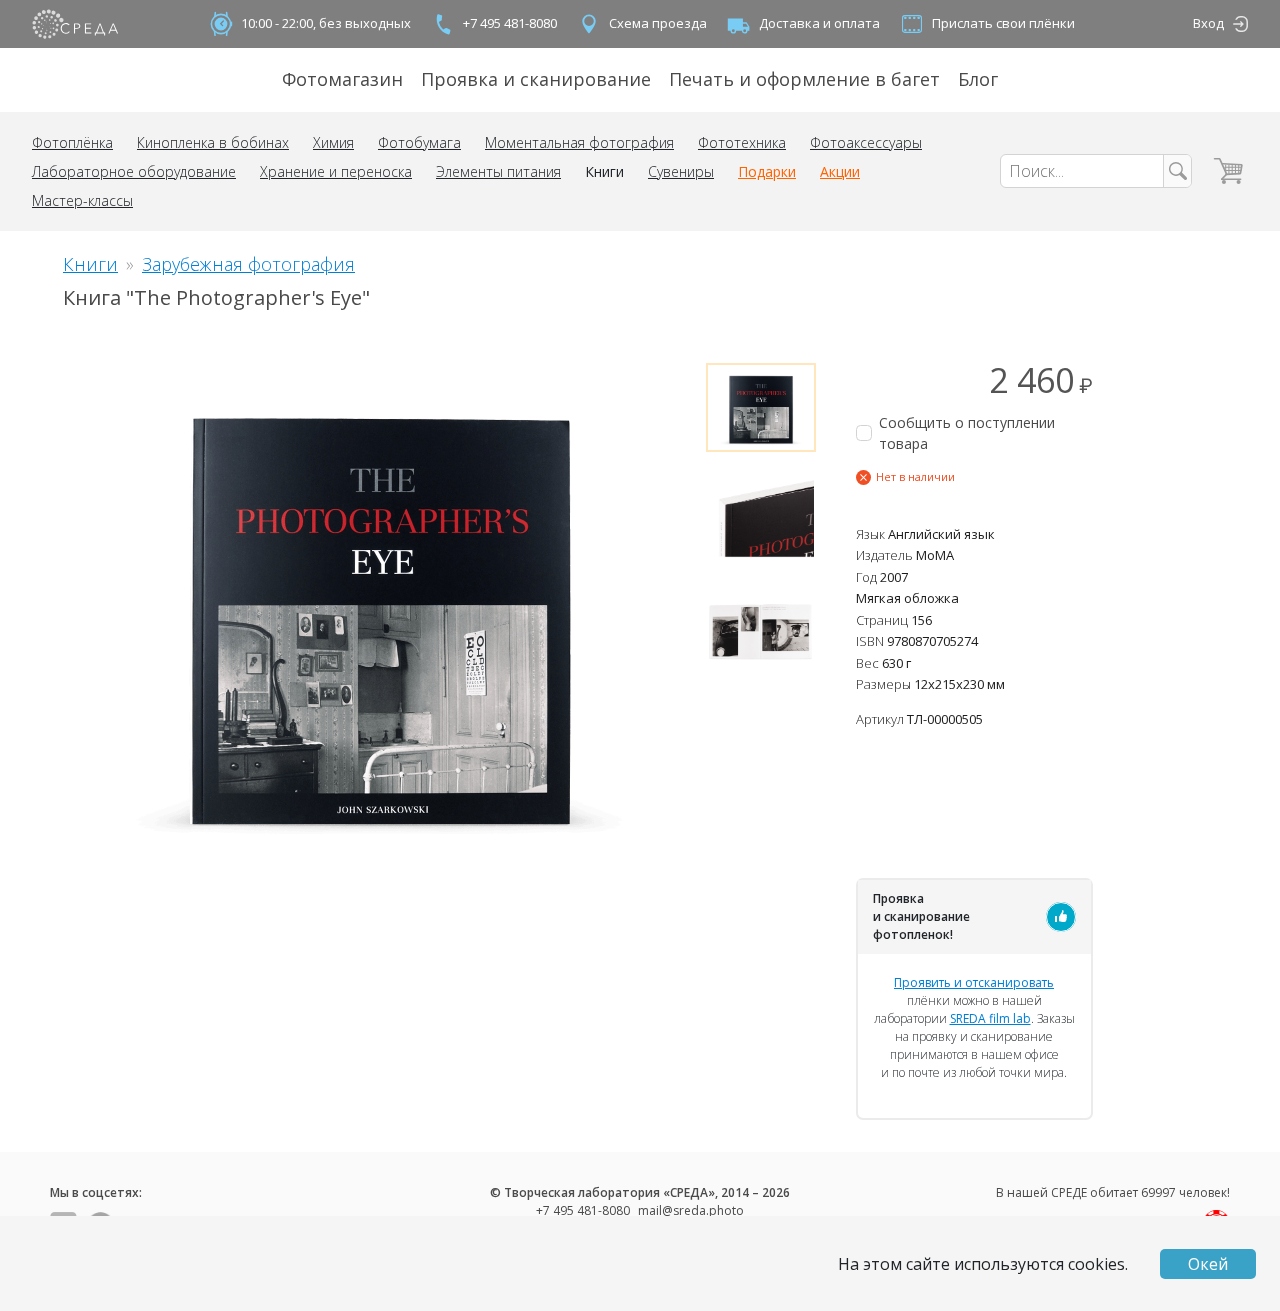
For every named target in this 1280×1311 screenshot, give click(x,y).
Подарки (767, 171)
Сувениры (681, 171)
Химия (333, 142)
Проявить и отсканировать (974, 982)
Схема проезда (658, 23)
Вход (1208, 23)
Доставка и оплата (819, 23)
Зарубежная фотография (248, 264)
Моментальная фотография (579, 142)
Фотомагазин (342, 79)
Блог (978, 79)
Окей (1208, 1264)
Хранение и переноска (336, 171)
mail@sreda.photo (691, 1210)
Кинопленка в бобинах (213, 142)
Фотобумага (419, 142)
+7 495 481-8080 (510, 23)
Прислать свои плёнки (1003, 23)
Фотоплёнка (72, 142)
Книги (604, 171)
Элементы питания (498, 171)
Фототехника (742, 142)
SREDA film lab (990, 1018)
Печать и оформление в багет (804, 79)
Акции (840, 171)
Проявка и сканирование (536, 79)
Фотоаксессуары (866, 142)
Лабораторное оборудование (134, 171)
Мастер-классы (82, 200)
